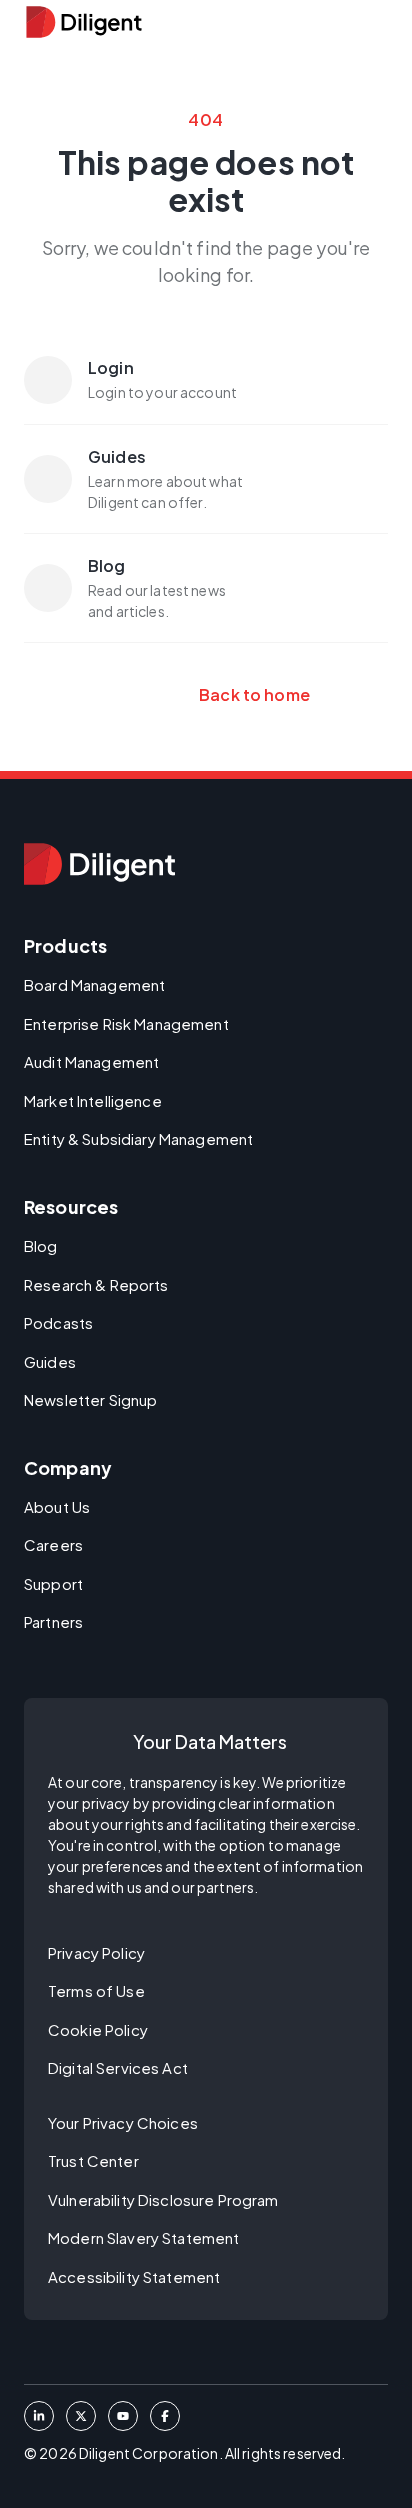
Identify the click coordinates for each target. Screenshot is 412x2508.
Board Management (94, 984)
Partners (53, 1621)
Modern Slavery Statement (143, 2237)
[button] (376, 22)
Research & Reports (96, 1284)
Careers (53, 1544)
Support (53, 1583)
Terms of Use (96, 1990)
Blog (41, 1245)
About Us (57, 1506)
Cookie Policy (98, 2029)
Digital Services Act (118, 2067)
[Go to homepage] (99, 864)
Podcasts (58, 1322)
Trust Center (93, 2160)
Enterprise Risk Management (126, 1023)
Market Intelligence (93, 1100)
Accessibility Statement (134, 2276)
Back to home (206, 694)
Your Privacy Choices (123, 2122)
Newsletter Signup (90, 1399)
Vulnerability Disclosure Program (163, 2199)
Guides (50, 1361)
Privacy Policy (96, 1952)
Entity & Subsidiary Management (138, 1138)
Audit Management (91, 1061)
